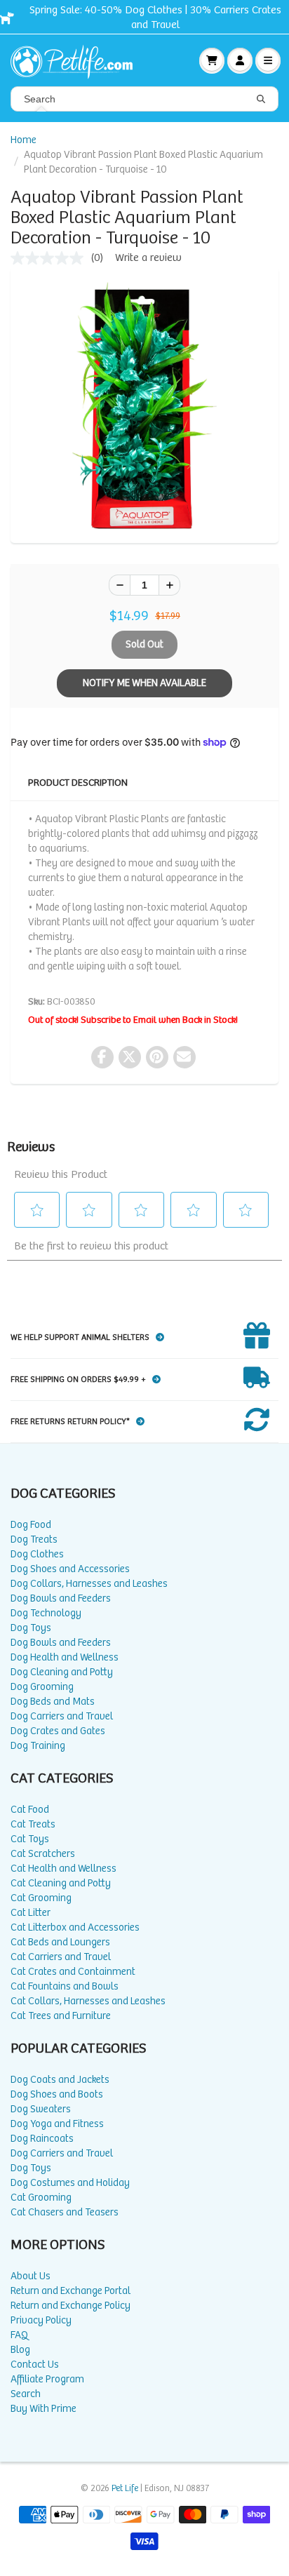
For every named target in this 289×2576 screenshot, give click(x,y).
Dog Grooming (42, 1687)
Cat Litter (31, 1913)
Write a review (148, 258)
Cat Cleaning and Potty (61, 1883)
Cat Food (30, 1810)
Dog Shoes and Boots (57, 2094)
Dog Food (31, 1525)
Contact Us (35, 2364)
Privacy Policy (41, 2320)
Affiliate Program (47, 2379)
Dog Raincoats (42, 2139)
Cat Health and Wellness (63, 1869)
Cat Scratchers (43, 1854)
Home (23, 140)
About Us (31, 2276)
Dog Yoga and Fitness (57, 2124)
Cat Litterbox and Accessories (75, 1927)
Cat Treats (33, 1824)
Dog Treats (34, 1539)
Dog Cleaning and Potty (62, 1672)
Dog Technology (46, 1613)
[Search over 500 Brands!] (261, 100)
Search (26, 2394)
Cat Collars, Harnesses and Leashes (88, 2001)
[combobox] (144, 99)
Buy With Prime (43, 2409)
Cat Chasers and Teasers (65, 2212)
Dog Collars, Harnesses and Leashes (89, 1584)
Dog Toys (31, 1628)
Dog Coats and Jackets (60, 2080)
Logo (77, 60)
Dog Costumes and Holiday (70, 2183)
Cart (212, 60)
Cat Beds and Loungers (60, 1942)
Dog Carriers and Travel (62, 1716)
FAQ (19, 2335)
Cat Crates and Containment (73, 1972)
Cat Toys (30, 1839)
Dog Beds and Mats (53, 1702)
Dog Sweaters (41, 2109)
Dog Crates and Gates (58, 1731)
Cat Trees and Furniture (61, 2016)
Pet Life (125, 2489)
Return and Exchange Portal (70, 2291)
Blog (20, 2350)
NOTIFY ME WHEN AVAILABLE (144, 683)
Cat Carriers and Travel (61, 1957)
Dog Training (38, 1746)
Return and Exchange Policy (70, 2306)
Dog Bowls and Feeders (61, 1598)
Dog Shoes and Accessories (70, 1569)
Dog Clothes (37, 1554)
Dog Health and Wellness (65, 1657)
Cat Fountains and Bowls (65, 1986)
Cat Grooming (41, 1898)
